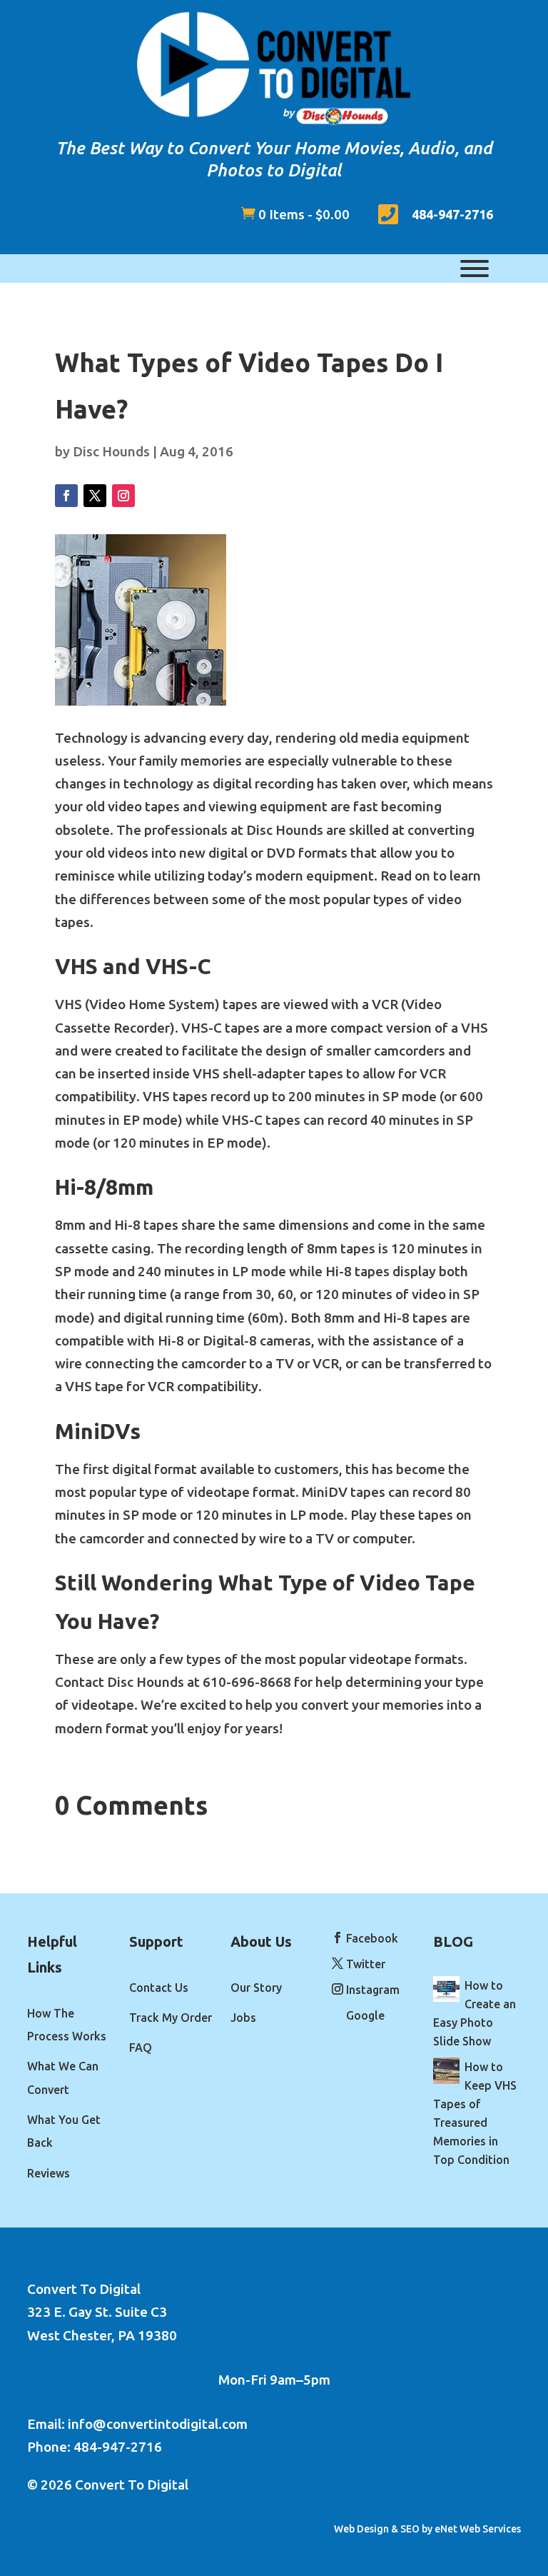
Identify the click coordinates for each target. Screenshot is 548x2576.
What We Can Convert (63, 2078)
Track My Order (171, 2018)
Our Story (256, 1988)
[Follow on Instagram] (123, 496)
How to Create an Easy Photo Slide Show (475, 2013)
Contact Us (159, 1988)
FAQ (141, 2048)
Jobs (243, 2018)
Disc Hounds (111, 451)
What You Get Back (64, 2131)
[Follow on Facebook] (66, 496)
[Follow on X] (95, 496)
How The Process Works (67, 2025)
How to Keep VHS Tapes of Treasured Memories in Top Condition (475, 2113)
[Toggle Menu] (475, 269)
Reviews (49, 2173)
